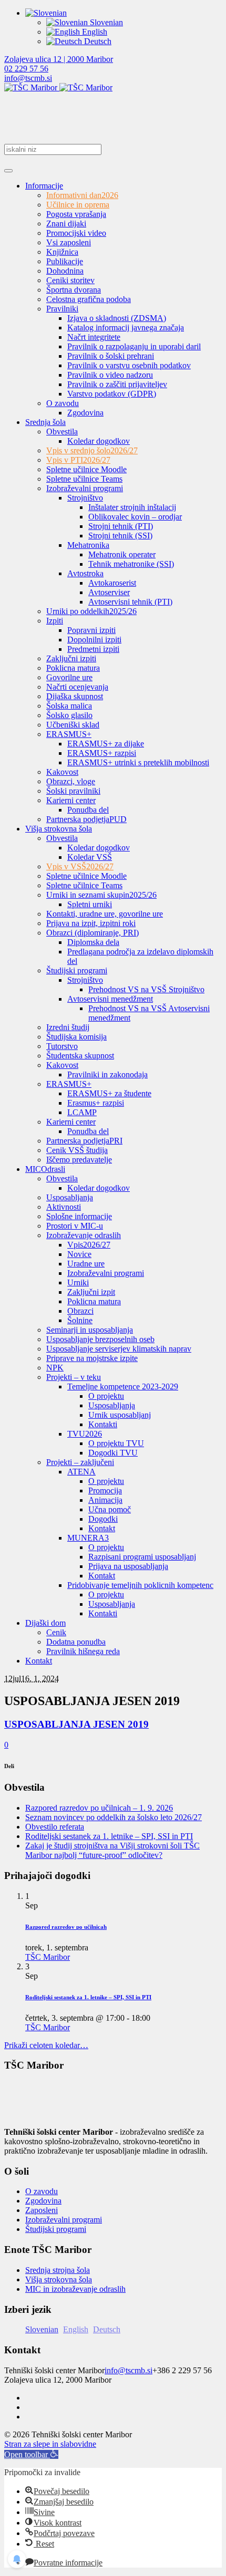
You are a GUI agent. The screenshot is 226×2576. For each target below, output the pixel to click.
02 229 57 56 (26, 69)
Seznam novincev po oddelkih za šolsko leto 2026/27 (114, 1817)
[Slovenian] (46, 13)
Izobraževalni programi (64, 2220)
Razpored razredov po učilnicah (66, 1927)
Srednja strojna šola (58, 2270)
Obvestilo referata (55, 1827)
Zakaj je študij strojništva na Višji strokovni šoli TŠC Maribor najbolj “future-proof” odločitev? (112, 1850)
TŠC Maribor (48, 1957)
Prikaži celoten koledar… (46, 2045)
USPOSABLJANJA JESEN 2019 (76, 1724)
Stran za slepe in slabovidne (50, 2444)
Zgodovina (43, 2201)
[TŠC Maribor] (58, 87)
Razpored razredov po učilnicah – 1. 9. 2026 (99, 1808)
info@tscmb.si (28, 78)
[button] (31, 2454)
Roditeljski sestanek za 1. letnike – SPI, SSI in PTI (109, 1836)
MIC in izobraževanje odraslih (75, 2289)
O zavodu (42, 2191)
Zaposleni (42, 2210)
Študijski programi (56, 2229)
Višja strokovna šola (59, 2279)
